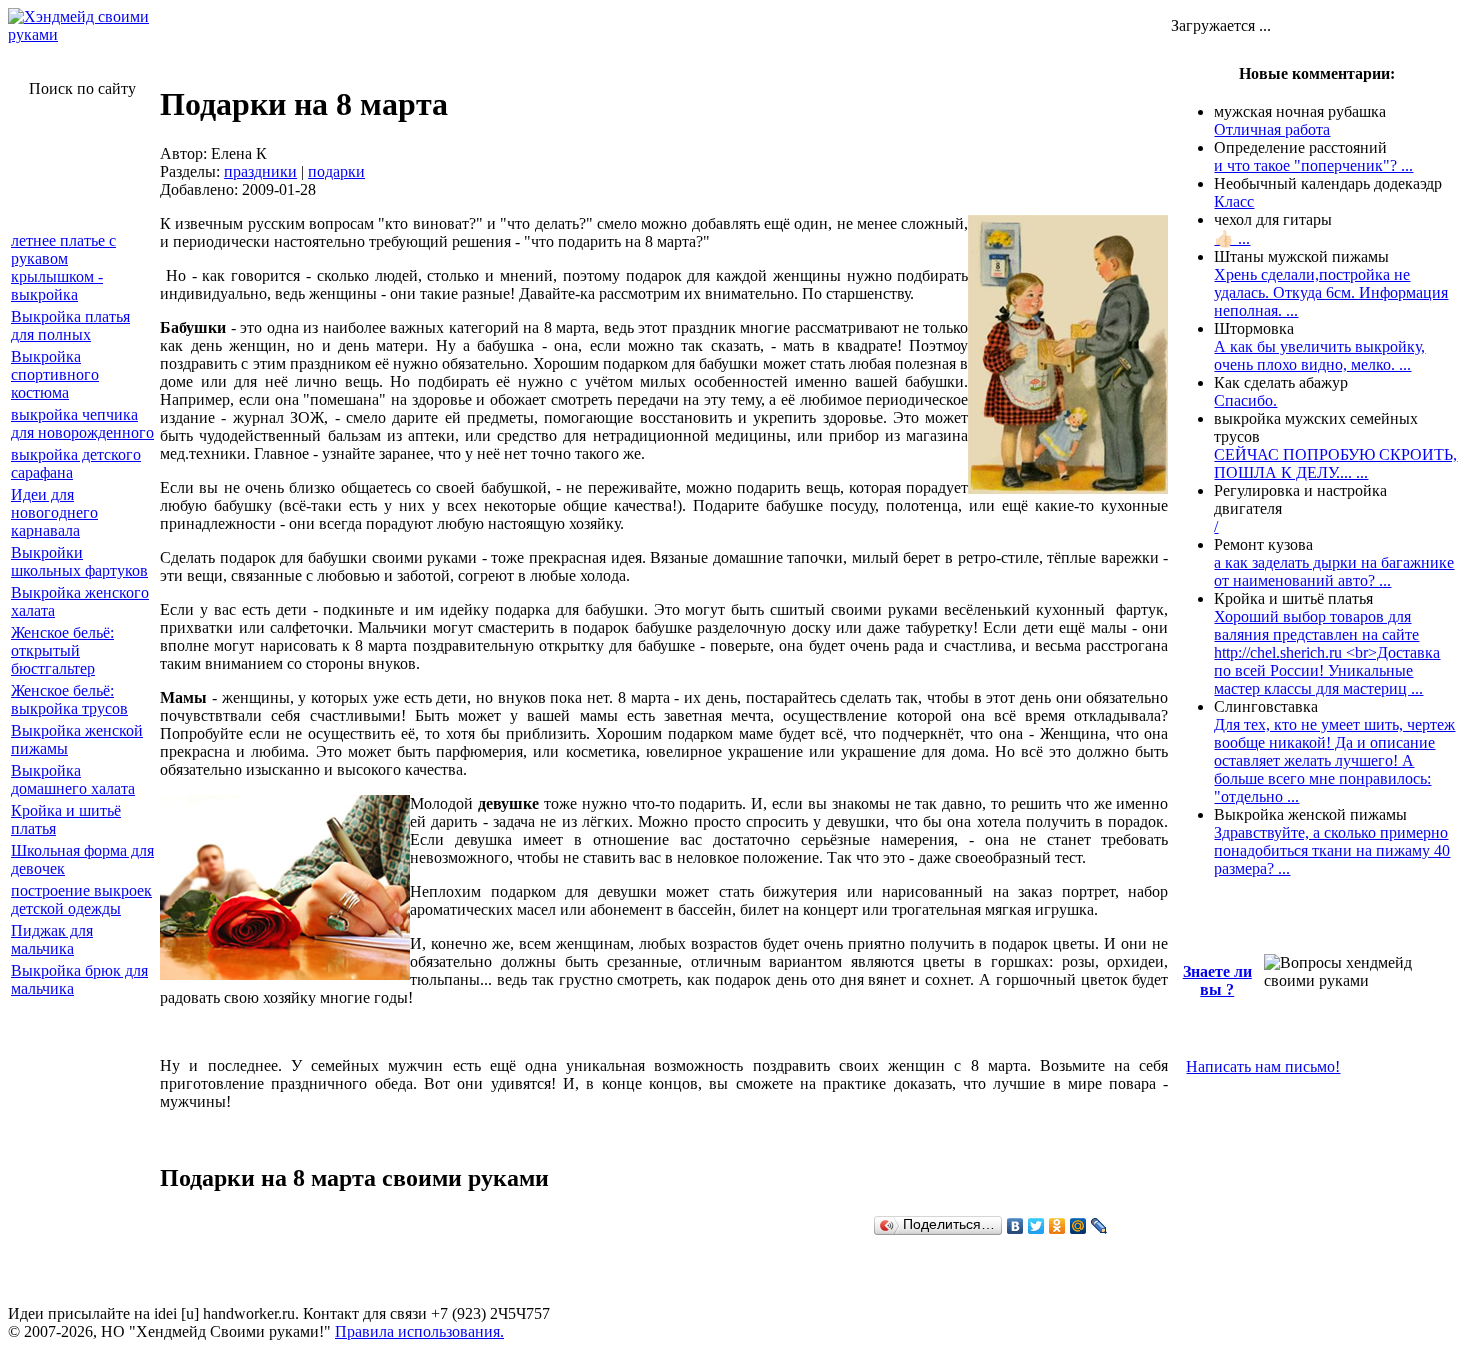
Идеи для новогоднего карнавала (54, 512)
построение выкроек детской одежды (81, 899)
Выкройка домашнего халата (73, 779)
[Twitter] (1036, 1226)
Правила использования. (419, 1331)
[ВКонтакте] (1015, 1226)
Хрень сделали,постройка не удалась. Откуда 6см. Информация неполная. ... (1331, 292)
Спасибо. (1245, 400)
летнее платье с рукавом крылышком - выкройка (63, 267)
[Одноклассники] (1057, 1226)
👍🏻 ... (1232, 238)
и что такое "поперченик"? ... (1313, 165)
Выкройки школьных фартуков (79, 561)
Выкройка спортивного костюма (55, 374)
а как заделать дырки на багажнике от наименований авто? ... (1334, 571)
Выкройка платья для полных (70, 325)
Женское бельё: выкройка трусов (69, 699)
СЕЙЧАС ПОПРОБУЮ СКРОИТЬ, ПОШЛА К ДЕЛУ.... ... (1335, 463)
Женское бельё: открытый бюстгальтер (62, 650)
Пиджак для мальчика (52, 939)
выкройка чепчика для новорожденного (82, 423)
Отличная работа (1272, 129)
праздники (260, 171)
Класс (1234, 201)
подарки (336, 171)
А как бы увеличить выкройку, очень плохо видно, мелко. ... (1319, 355)
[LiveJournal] (1099, 1226)
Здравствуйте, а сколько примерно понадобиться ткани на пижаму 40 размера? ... (1332, 850)
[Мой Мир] (1078, 1226)
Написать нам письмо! (1263, 1066)
